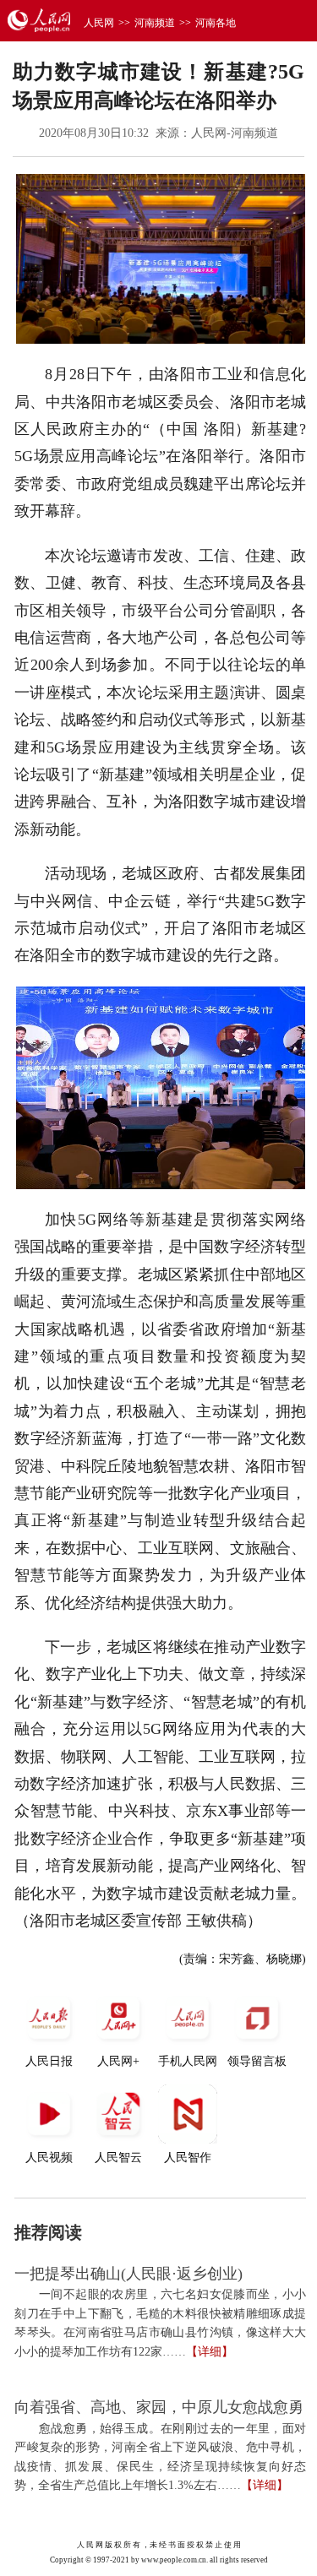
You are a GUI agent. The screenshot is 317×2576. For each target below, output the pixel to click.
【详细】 (210, 2352)
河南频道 (155, 23)
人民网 (99, 23)
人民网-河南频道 (235, 133)
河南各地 (216, 23)
